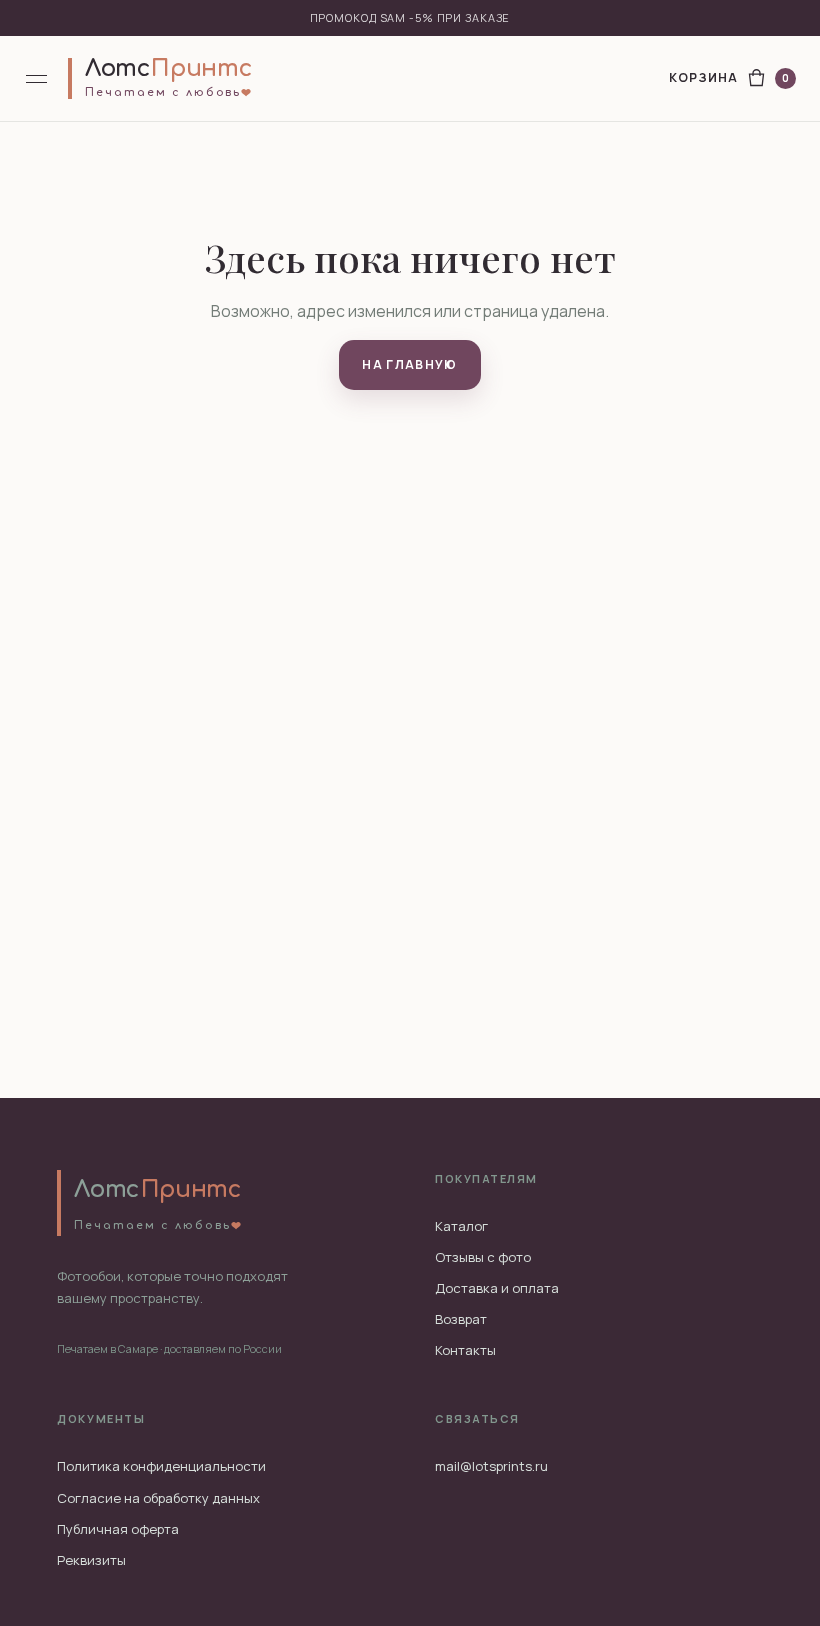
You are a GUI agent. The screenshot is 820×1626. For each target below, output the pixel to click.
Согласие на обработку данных (158, 1498)
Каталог (461, 1226)
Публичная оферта (118, 1529)
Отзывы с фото (483, 1257)
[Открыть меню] (38, 79)
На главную (409, 364)
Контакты (465, 1350)
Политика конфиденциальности (161, 1466)
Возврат (461, 1319)
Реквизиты (91, 1560)
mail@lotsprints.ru (491, 1466)
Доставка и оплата (497, 1288)
